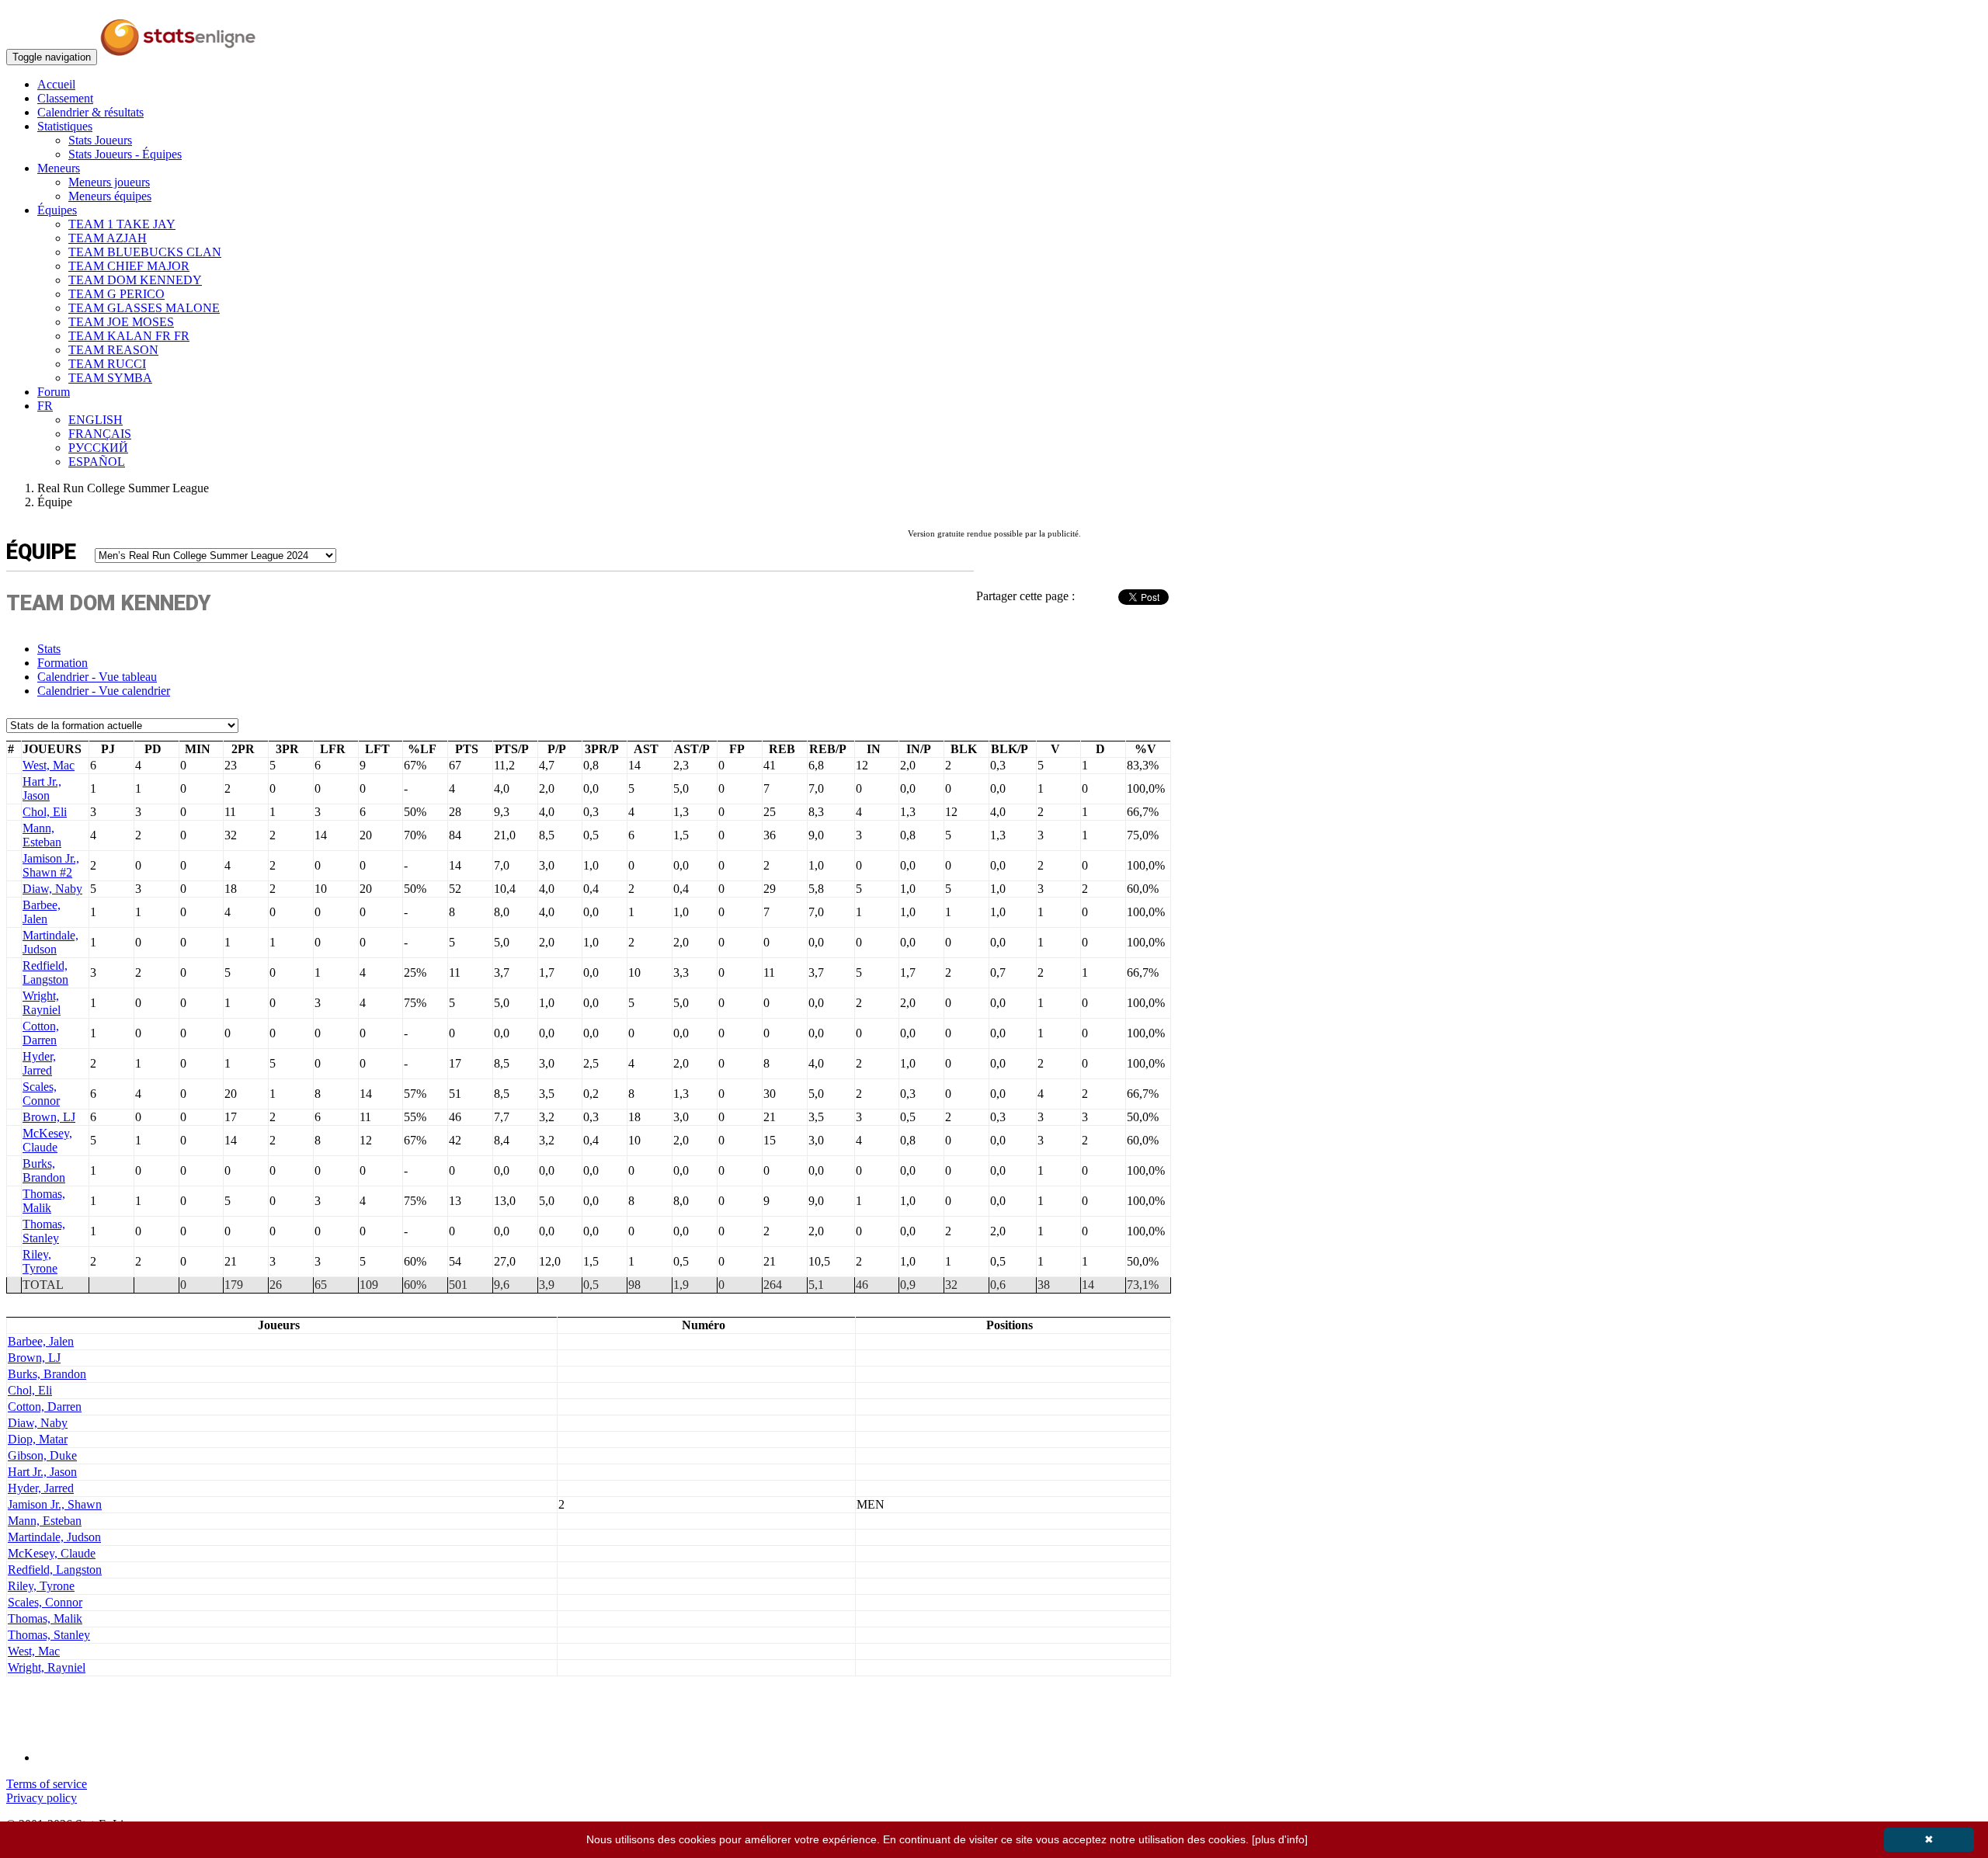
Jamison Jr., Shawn (55, 1504)
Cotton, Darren (41, 1033)
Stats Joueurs (100, 140)
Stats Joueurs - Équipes (125, 154)
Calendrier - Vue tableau (97, 677)
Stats (49, 649)
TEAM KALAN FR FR (129, 336)
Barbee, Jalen (42, 912)
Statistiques (65, 126)
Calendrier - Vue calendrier (104, 691)
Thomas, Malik (44, 1201)
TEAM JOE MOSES (121, 322)
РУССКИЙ (98, 448)
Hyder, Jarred (39, 1063)
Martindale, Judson (50, 942)
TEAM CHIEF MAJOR (129, 266)
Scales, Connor (41, 1094)
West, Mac (49, 765)
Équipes (57, 210)
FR (45, 406)
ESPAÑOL (97, 462)
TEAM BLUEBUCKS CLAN (145, 252)
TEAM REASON (113, 350)
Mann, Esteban (42, 835)
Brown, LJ (49, 1117)
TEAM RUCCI (107, 364)
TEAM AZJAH (108, 238)
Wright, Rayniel (42, 1003)
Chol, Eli (45, 812)
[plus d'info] (1280, 1839)
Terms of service (47, 1784)
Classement (65, 98)
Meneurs (59, 168)
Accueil (56, 84)
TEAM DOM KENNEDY (135, 280)
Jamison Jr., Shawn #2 (51, 865)
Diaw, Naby (52, 889)
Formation (63, 663)
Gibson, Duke (42, 1455)
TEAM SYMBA (110, 378)
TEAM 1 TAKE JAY (122, 224)
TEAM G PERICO (116, 294)
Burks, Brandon (44, 1170)
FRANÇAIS (100, 434)
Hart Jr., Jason (42, 788)
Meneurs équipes (110, 196)
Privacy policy (42, 1798)
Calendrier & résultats (90, 112)
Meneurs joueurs (109, 182)
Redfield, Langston (45, 972)
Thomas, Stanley (44, 1231)
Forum (54, 392)
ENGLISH (96, 420)
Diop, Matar (38, 1439)
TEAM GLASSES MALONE (144, 308)
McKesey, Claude (47, 1140)
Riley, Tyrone (40, 1261)
